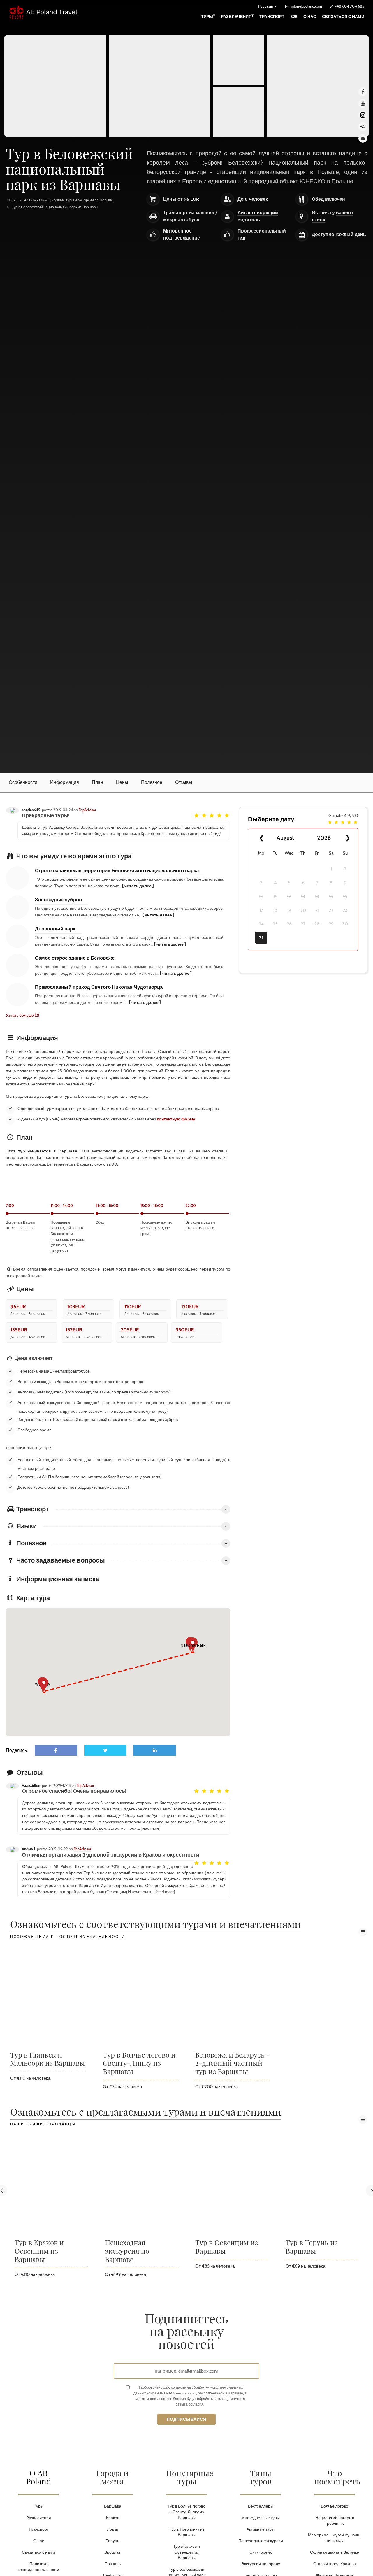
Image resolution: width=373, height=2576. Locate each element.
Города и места (112, 2477)
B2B (294, 17)
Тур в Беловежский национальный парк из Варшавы (55, 207)
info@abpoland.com (306, 6)
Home (12, 200)
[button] (44, 1685)
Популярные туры (190, 2477)
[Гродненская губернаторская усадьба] (239, 112)
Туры (208, 16)
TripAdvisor (87, 810)
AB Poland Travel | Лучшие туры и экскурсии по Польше (69, 200)
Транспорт (272, 17)
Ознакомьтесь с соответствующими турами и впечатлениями (155, 1925)
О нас (310, 17)
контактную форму (176, 1119)
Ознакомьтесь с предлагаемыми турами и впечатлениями (146, 2112)
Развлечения (237, 16)
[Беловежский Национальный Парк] (239, 60)
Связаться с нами (343, 17)
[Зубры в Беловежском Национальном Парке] (55, 86)
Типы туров (261, 2477)
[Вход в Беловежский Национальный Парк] (160, 86)
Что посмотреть (337, 2477)
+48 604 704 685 (350, 6)
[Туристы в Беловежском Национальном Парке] (318, 86)
